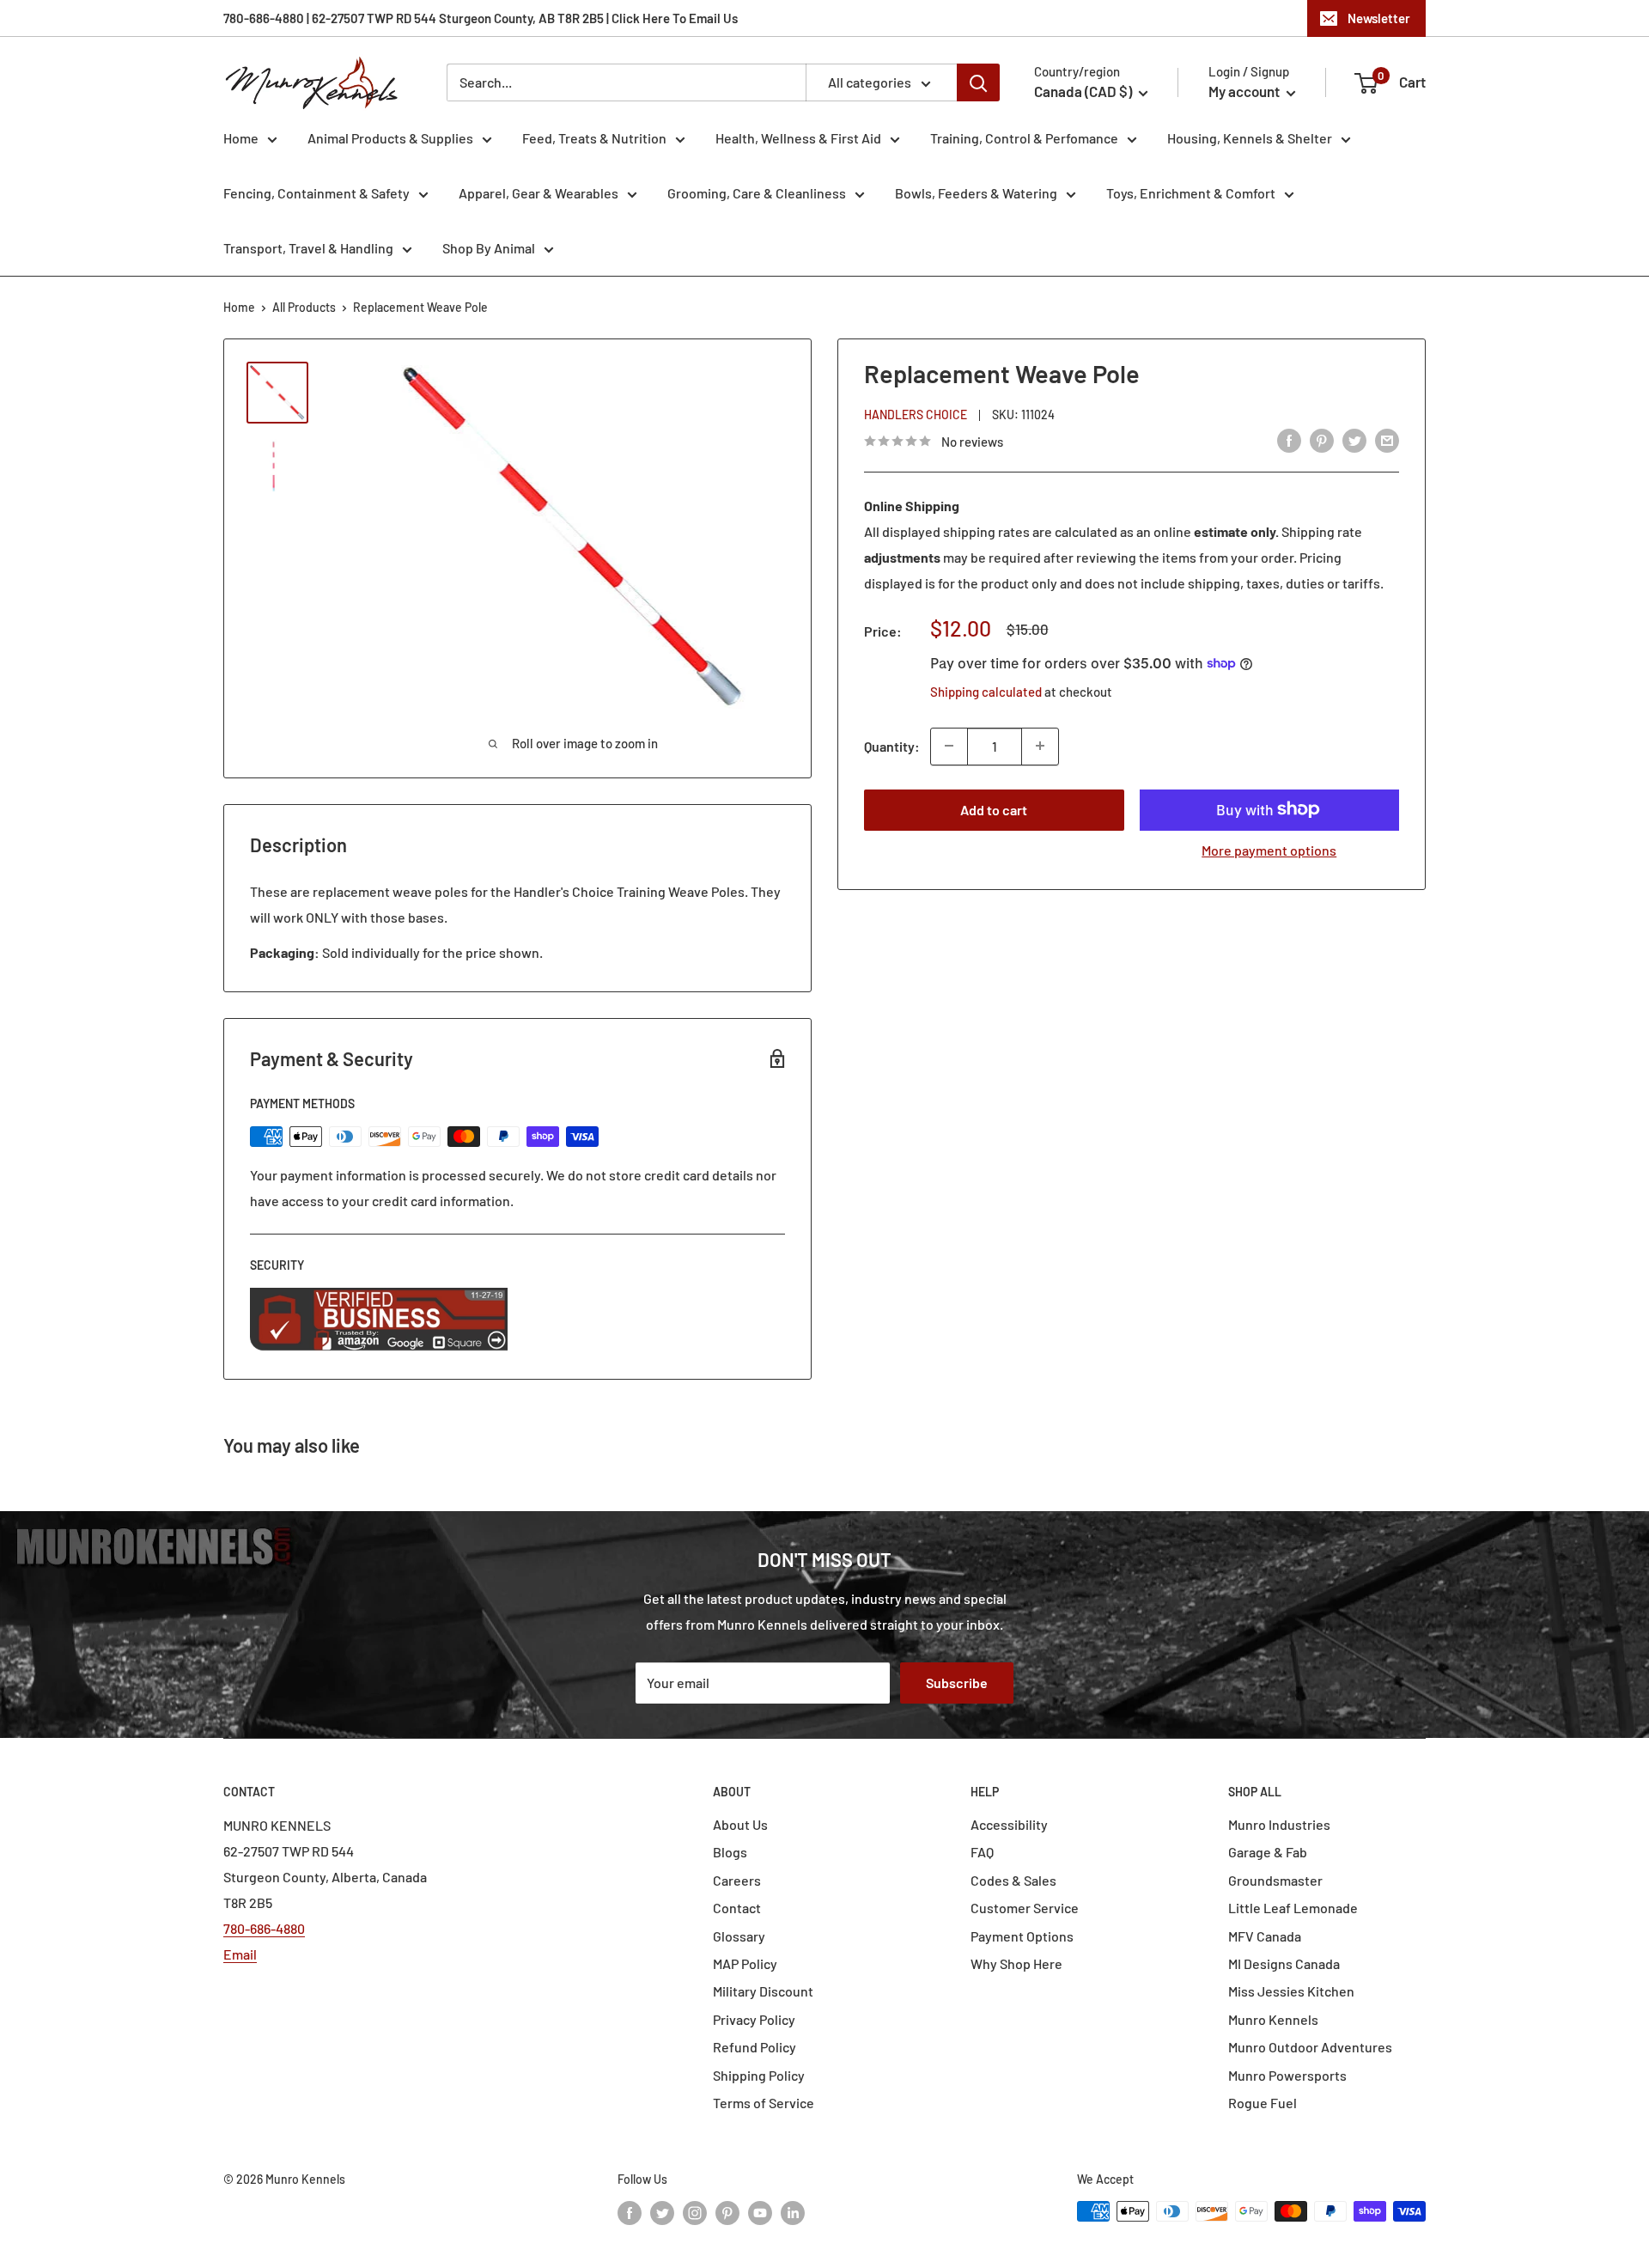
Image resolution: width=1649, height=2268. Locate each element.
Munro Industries (1279, 1824)
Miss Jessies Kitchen (1291, 1991)
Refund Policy (755, 2047)
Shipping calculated (986, 691)
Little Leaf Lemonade (1293, 1908)
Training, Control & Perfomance (1024, 138)
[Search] (978, 82)
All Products (304, 307)
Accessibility (1009, 1824)
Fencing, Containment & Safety (316, 193)
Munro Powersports (1287, 2075)
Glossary (739, 1936)
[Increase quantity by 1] (1040, 746)
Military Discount (763, 1991)
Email (240, 1954)
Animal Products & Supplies (390, 138)
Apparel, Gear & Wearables (539, 193)
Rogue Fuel (1263, 2103)
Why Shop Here (1016, 1963)
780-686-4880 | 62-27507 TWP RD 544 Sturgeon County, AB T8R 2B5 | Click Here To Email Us (481, 18)
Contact (737, 1908)
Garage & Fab (1268, 1852)
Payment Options (1022, 1936)
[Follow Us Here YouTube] (760, 2213)
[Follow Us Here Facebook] (630, 2213)
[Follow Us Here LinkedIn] (793, 2213)
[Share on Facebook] (1289, 439)
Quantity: (892, 745)
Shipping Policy (759, 2075)
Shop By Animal (489, 248)
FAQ (982, 1852)
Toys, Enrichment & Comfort (1191, 193)
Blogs (730, 1852)
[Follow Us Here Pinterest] (727, 2213)
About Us (740, 1824)
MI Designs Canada (1284, 1963)
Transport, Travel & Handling (308, 248)
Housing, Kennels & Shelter (1250, 138)
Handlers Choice (916, 414)
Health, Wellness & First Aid (798, 138)
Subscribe (957, 1683)
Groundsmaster (1275, 1880)
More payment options (1269, 849)
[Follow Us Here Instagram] (695, 2213)
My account (1245, 91)
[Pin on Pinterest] (1322, 439)
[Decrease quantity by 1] (949, 746)
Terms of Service (764, 2103)
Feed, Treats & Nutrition (594, 138)
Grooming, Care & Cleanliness (757, 193)
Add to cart (994, 809)
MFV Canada (1265, 1936)
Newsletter (1379, 18)
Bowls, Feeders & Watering (976, 193)
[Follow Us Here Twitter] (662, 2213)
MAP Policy (745, 1963)
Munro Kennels (1273, 2019)
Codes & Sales (1013, 1880)
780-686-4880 (264, 1928)
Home (241, 138)
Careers (737, 1880)
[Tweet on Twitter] (1354, 439)
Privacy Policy (754, 2019)
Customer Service (1025, 1908)
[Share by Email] (1387, 439)
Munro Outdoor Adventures (1310, 2047)
